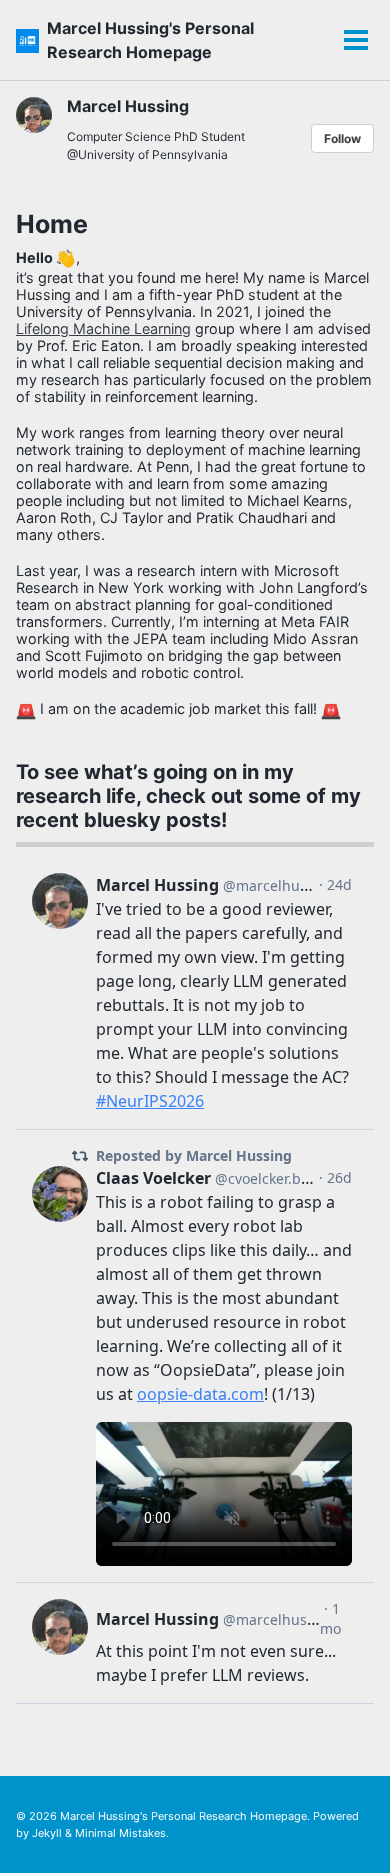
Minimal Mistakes (120, 1833)
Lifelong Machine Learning (103, 328)
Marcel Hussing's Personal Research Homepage (150, 40)
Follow (342, 138)
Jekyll (47, 1833)
